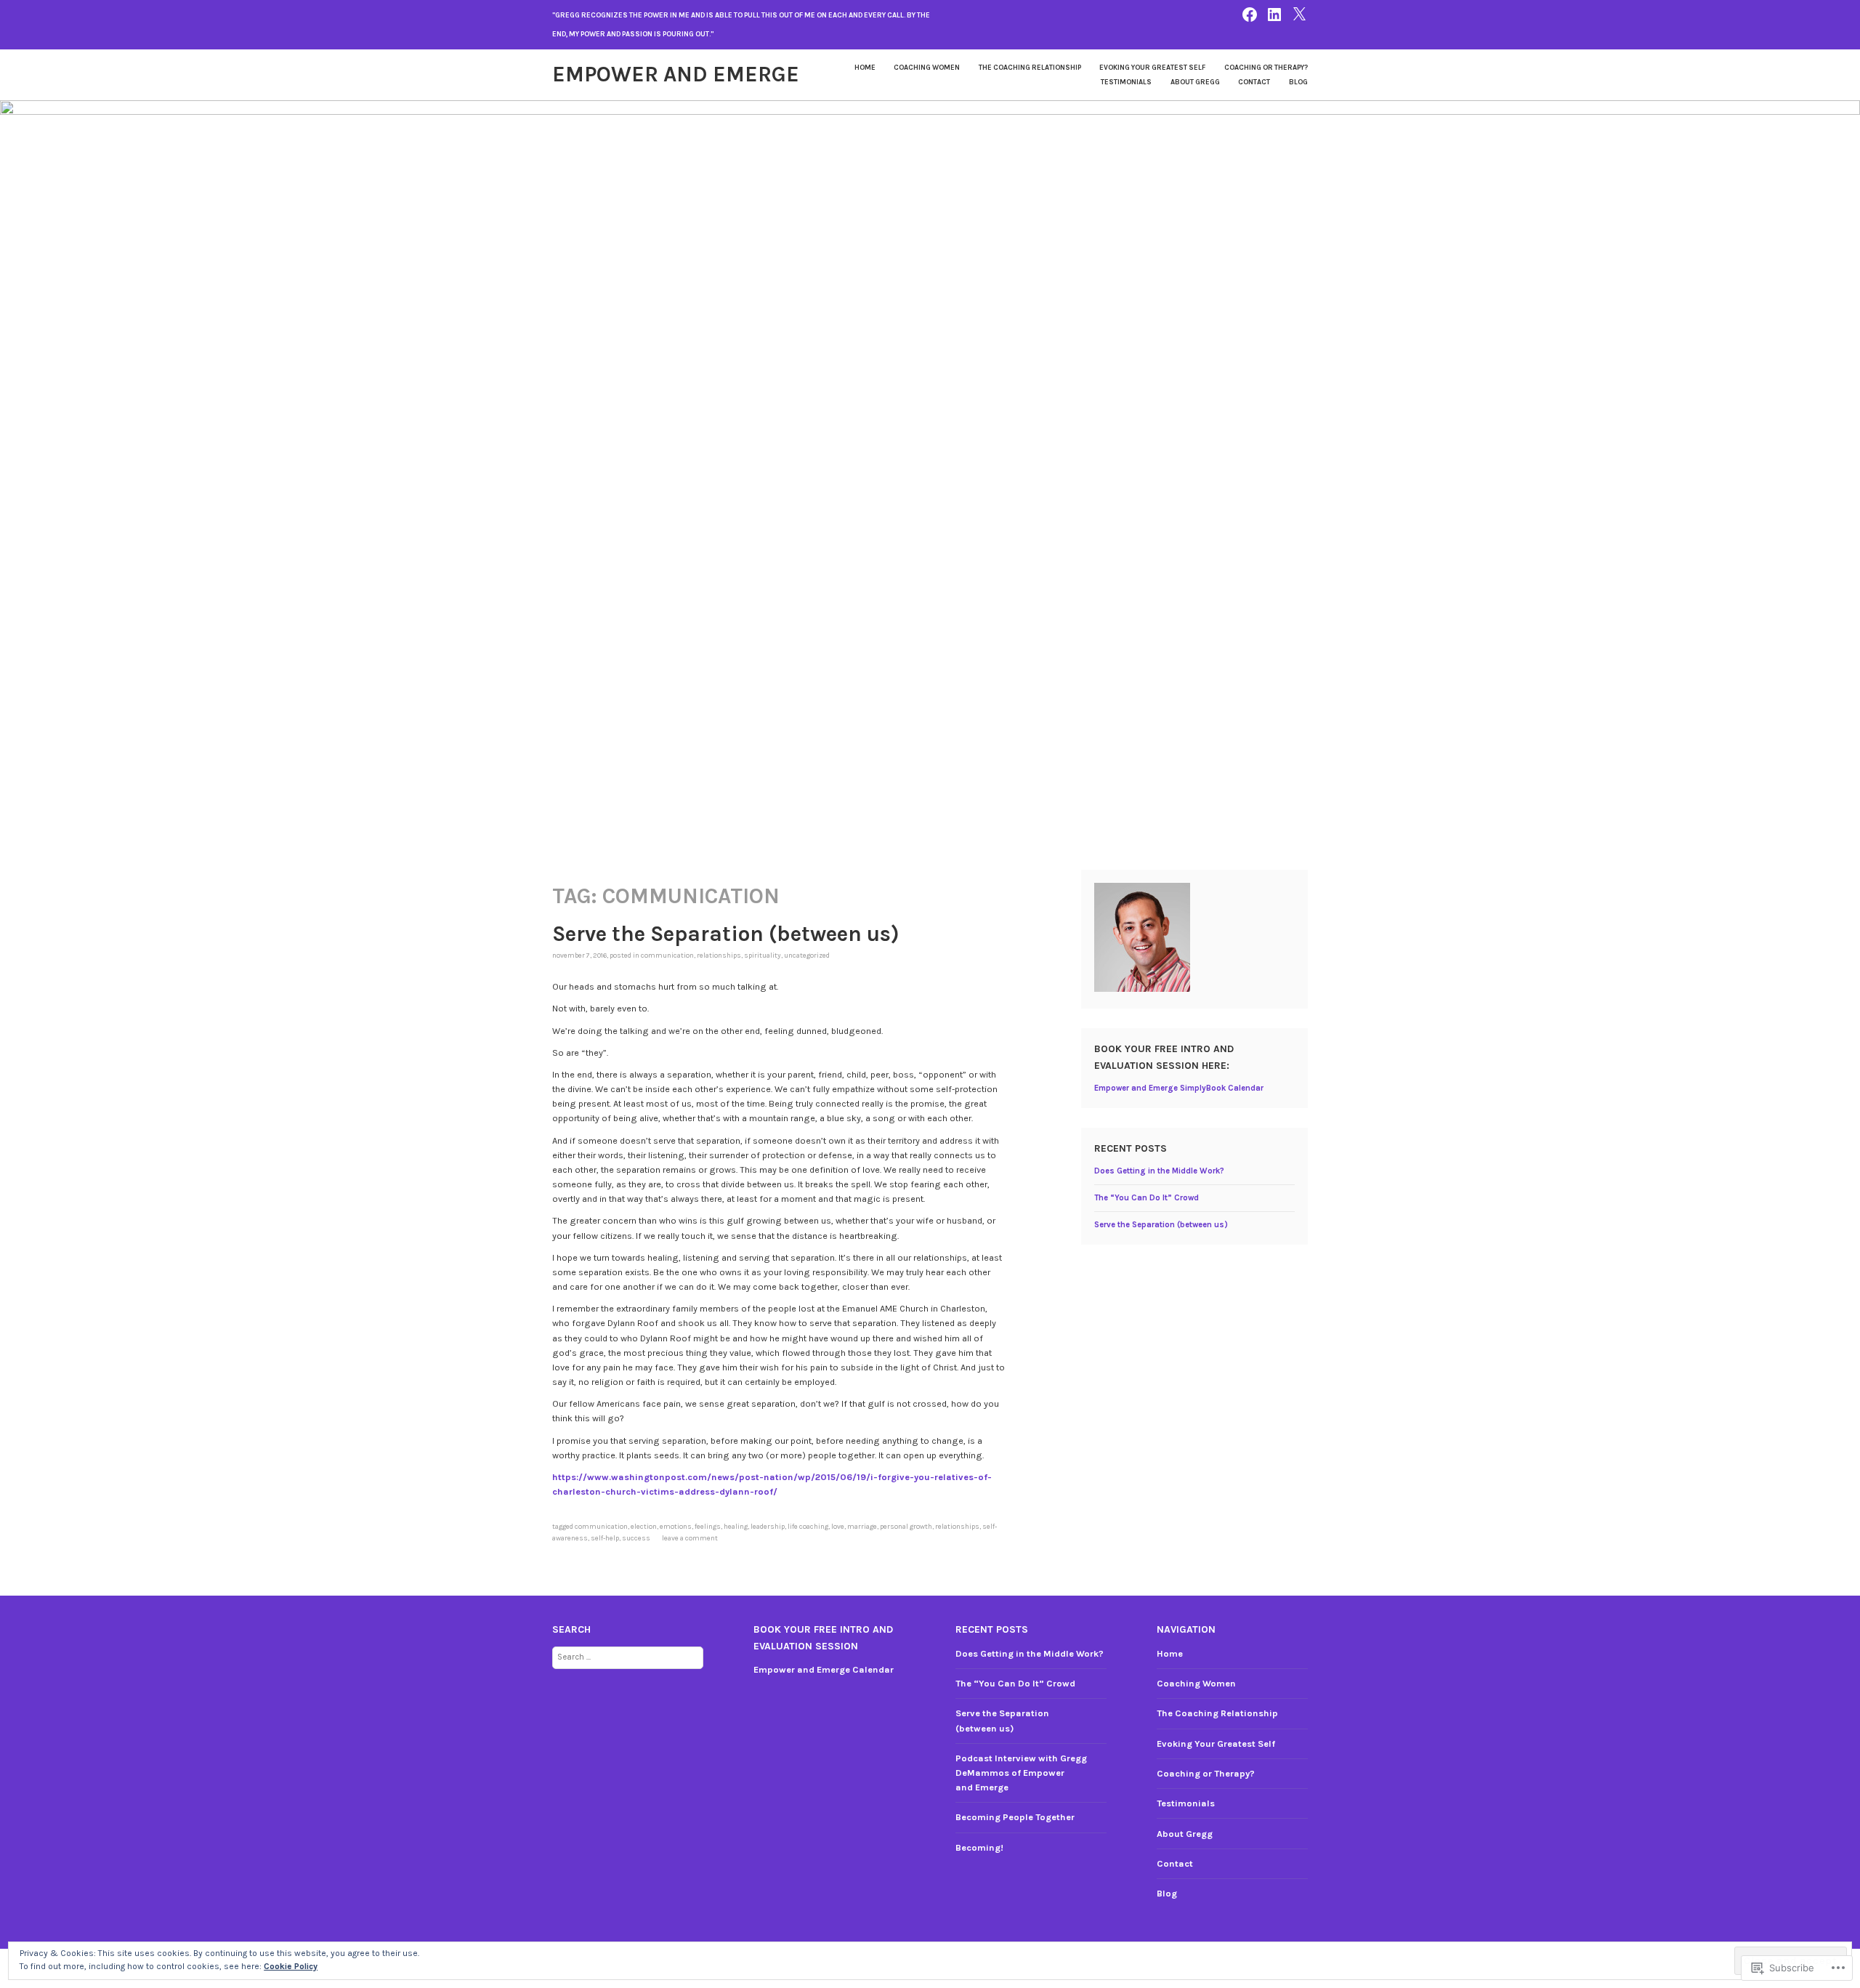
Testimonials (1126, 82)
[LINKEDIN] (1274, 13)
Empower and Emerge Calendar (824, 1669)
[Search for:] (628, 1656)
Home (865, 67)
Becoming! (979, 1847)
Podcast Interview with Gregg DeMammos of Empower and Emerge (1021, 1773)
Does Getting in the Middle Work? (1159, 1171)
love (838, 1526)
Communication (667, 955)
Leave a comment (690, 1538)
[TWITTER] (1299, 13)
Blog (1298, 82)
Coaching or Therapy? (1266, 67)
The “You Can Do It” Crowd (1147, 1198)
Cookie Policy (291, 1966)
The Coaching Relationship (1030, 67)
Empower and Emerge (676, 74)
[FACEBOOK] (1250, 13)
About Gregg (1195, 82)
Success (636, 1538)
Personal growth (906, 1526)
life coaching (808, 1526)
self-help (605, 1538)
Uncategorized (807, 955)
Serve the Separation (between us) (726, 934)
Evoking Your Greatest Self (1152, 67)
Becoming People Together (1015, 1817)
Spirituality (763, 955)
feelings (708, 1526)
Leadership (768, 1526)
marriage (862, 1526)
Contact (1254, 82)
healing (736, 1526)
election (644, 1526)
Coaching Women (927, 67)
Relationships (719, 955)
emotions (676, 1526)
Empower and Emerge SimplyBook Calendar (1179, 1088)
